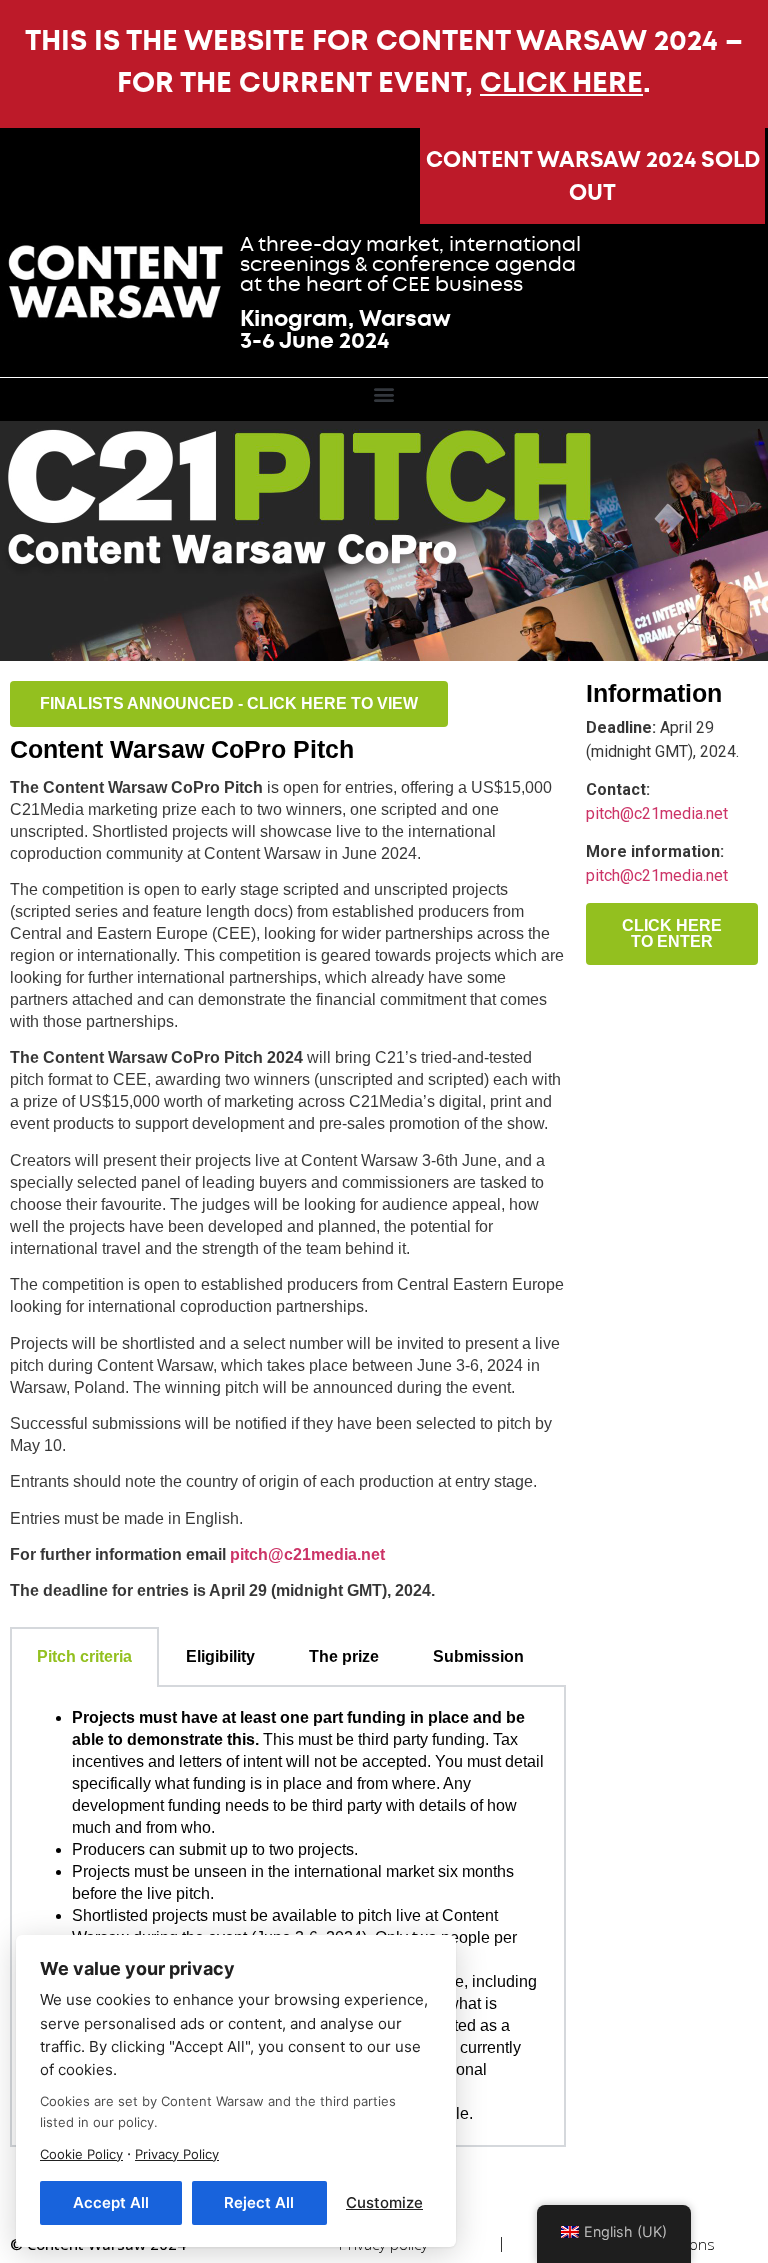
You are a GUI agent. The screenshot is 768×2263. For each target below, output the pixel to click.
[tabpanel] (288, 1917)
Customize (384, 2202)
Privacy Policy (177, 2154)
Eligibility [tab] (220, 1656)
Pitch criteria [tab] (84, 1656)
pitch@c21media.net (657, 813)
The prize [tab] (344, 1656)
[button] (384, 394)
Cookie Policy (81, 2154)
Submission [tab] (478, 1656)
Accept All (111, 2202)
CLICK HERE (561, 82)
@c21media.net (307, 1554)
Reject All (259, 2202)
